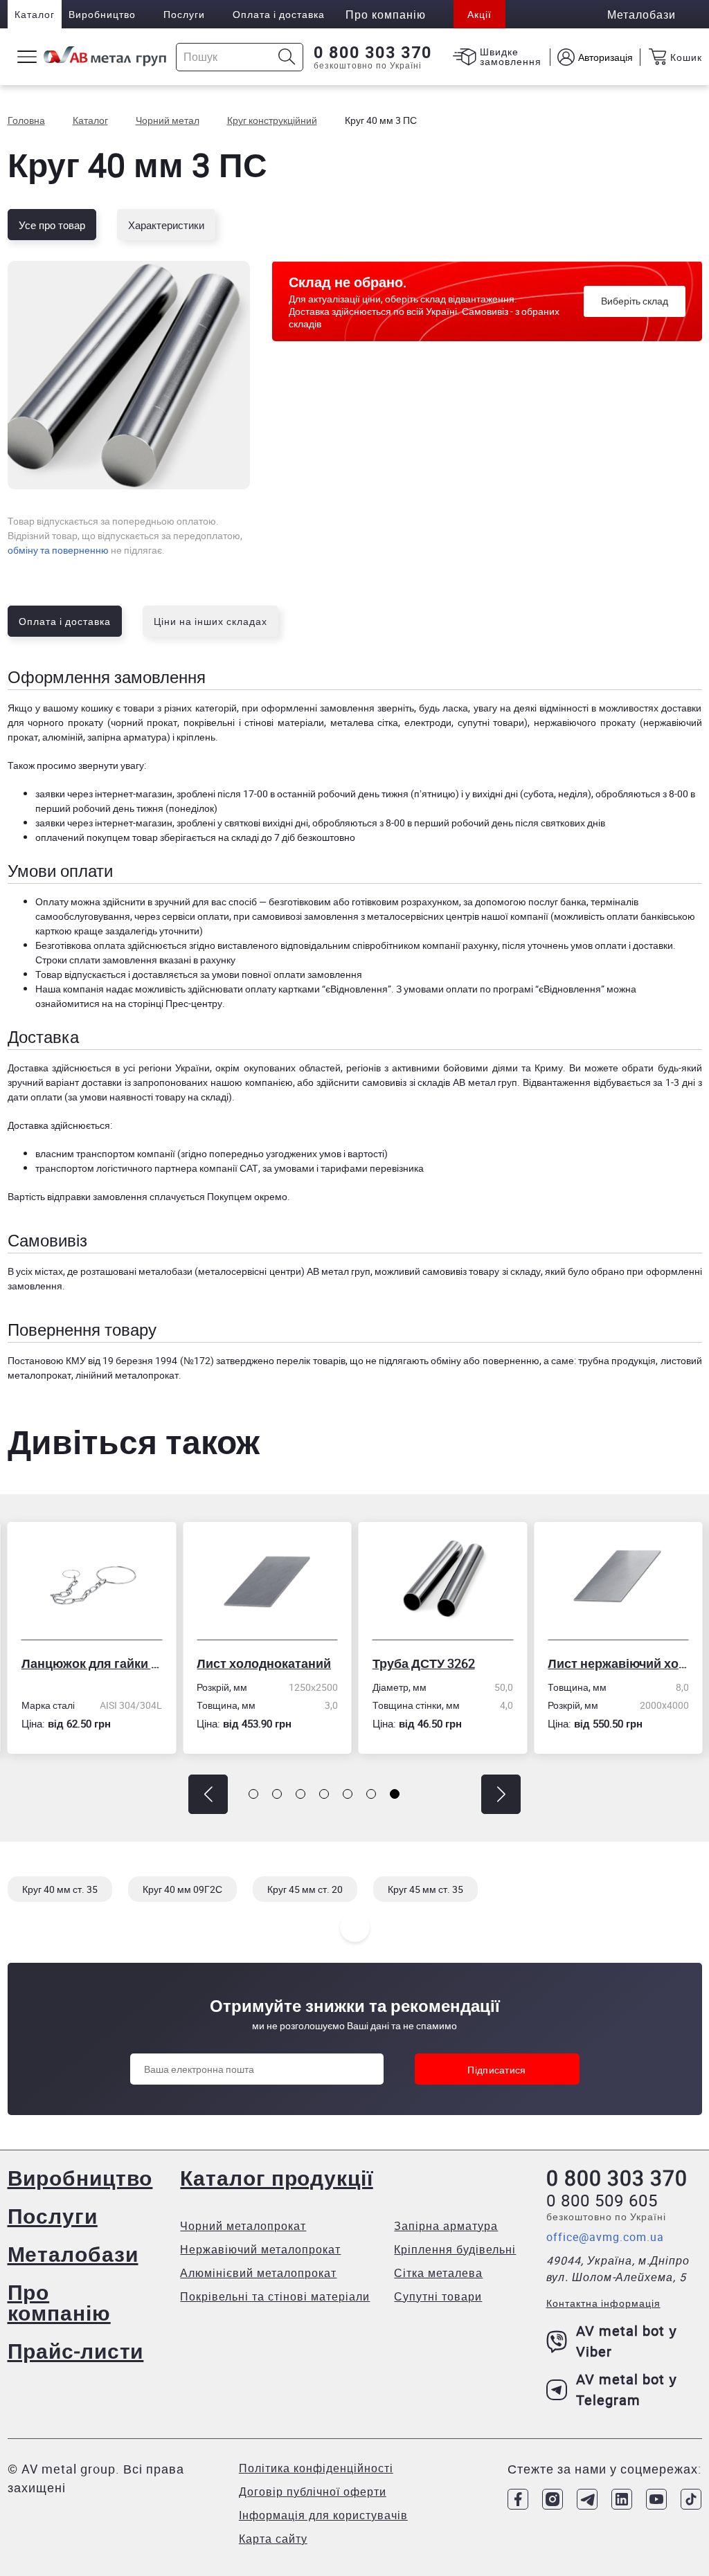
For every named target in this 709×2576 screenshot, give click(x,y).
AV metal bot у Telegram (627, 2389)
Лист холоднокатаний (264, 1663)
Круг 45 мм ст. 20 (305, 1889)
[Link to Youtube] (656, 2499)
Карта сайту (273, 2539)
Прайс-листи (76, 2351)
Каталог (35, 14)
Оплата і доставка (279, 14)
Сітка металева (438, 2273)
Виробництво (102, 14)
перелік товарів (311, 1360)
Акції (479, 14)
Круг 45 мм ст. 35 (425, 1889)
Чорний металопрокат (243, 2226)
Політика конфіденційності (316, 2468)
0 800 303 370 (373, 53)
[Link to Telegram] (587, 2499)
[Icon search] (287, 57)
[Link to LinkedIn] (622, 2499)
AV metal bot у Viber (627, 2341)
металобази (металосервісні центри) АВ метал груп (254, 1271)
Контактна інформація (603, 2303)
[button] (208, 1794)
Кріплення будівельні (455, 2249)
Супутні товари (438, 2296)
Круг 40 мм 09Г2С (182, 1889)
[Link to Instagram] (553, 2499)
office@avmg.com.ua (605, 2237)
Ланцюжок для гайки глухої (92, 1663)
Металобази (73, 2254)
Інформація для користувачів (323, 2515)
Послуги (184, 14)
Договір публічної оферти (313, 2492)
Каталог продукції (276, 2178)
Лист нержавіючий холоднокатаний (618, 1663)
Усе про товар (52, 225)
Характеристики (166, 225)
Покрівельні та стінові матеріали (275, 2296)
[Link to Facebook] (518, 2499)
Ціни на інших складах (210, 621)
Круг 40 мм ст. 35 (60, 1889)
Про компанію (59, 2302)
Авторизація (605, 57)
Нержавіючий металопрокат (260, 2249)
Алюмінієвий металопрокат (258, 2273)
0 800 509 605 (602, 2200)
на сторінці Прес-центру (169, 1003)
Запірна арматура (446, 2226)
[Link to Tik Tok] (691, 2499)
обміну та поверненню (58, 550)
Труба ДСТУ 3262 (424, 1663)
